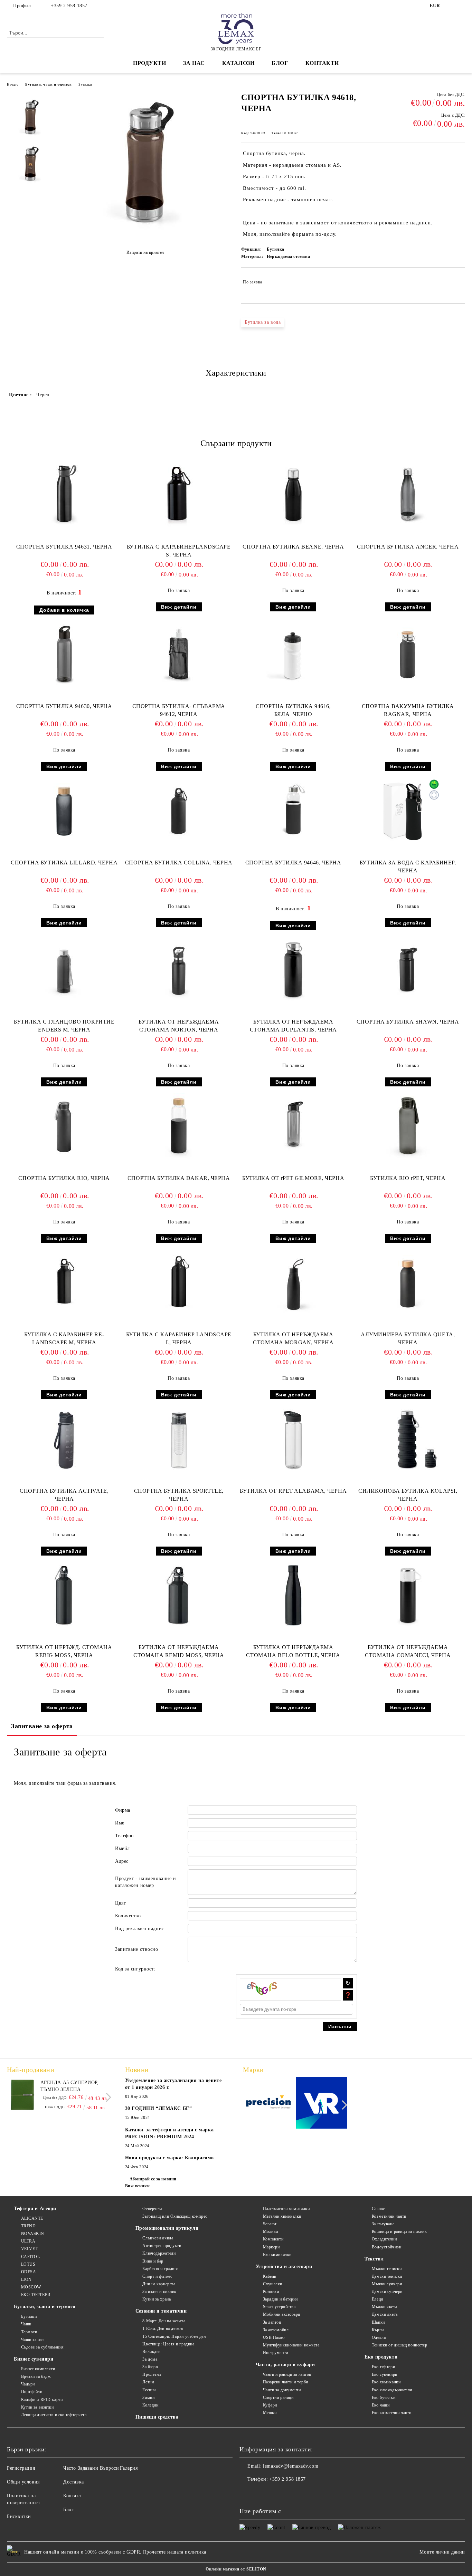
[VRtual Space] (322, 2104)
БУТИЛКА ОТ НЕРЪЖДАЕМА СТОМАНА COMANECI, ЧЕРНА (408, 1651)
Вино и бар (153, 2261)
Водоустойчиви (386, 2247)
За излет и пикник (159, 2292)
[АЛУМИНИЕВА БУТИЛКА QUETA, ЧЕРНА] (408, 1282)
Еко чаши (381, 2405)
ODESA (29, 2272)
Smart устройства (279, 2307)
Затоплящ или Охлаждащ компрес (175, 2216)
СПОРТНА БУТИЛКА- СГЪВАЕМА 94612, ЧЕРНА (179, 710)
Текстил (374, 2259)
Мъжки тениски (387, 2269)
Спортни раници (278, 2398)
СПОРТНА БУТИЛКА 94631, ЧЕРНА (64, 547)
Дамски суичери (387, 2292)
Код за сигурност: (135, 1969)
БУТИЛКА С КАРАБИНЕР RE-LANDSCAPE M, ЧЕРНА (64, 1338)
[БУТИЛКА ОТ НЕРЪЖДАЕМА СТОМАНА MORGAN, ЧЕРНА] (293, 1282)
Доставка (73, 2482)
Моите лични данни (442, 2552)
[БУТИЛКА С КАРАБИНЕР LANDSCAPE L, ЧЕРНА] (179, 1282)
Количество (128, 1916)
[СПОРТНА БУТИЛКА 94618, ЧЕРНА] (145, 235)
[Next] (107, 2097)
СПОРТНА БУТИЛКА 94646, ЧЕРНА (293, 863)
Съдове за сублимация (43, 2347)
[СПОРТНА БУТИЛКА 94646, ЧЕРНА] (293, 810)
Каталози (238, 63)
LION (26, 2279)
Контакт (72, 2496)
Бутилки (85, 84)
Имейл (122, 1848)
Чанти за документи (282, 2390)
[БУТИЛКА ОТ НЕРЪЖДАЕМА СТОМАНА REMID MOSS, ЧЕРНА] (179, 1595)
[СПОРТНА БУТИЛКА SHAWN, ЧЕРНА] (408, 970)
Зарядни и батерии (280, 2299)
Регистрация (21, 2468)
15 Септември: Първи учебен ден (174, 2336)
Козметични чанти (389, 2216)
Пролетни (152, 2374)
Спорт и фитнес (157, 2276)
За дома (150, 2359)
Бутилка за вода (263, 322)
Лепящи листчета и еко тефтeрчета (54, 2415)
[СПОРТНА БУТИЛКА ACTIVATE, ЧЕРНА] (64, 1439)
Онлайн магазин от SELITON (236, 2569)
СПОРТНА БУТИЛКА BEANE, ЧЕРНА (293, 547)
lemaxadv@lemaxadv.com (291, 2466)
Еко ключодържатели (392, 2390)
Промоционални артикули (167, 2228)
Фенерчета (152, 2209)
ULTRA (28, 2241)
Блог (280, 63)
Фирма (123, 1810)
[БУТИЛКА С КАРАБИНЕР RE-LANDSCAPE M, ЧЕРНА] (64, 1282)
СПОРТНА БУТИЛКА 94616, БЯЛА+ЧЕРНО (293, 710)
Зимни (148, 2398)
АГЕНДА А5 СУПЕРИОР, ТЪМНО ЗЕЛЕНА (70, 2086)
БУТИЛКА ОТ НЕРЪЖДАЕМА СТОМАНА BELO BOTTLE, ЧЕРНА (293, 1651)
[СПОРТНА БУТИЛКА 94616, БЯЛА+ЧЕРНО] (293, 654)
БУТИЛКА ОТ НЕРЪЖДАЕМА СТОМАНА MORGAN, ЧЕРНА (293, 1338)
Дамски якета (385, 2314)
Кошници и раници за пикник (399, 2231)
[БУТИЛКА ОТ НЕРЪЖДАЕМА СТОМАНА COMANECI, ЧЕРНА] (408, 1595)
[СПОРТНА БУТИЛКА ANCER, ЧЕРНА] (408, 495)
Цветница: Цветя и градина (168, 2344)
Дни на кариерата (159, 2284)
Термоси (29, 2332)
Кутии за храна (157, 2299)
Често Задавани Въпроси (91, 2468)
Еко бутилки (384, 2398)
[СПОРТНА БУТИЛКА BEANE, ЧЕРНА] (293, 495)
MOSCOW (31, 2287)
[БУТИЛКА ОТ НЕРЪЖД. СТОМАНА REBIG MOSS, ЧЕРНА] (64, 1595)
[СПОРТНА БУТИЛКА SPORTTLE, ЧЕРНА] (179, 1439)
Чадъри (28, 2384)
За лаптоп (272, 2322)
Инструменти (276, 2353)
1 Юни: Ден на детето (163, 2328)
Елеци (377, 2299)
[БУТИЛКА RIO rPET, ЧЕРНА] (408, 1126)
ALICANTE (32, 2218)
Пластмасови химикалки (286, 2209)
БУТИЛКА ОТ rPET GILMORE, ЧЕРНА (293, 1178)
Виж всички (138, 2186)
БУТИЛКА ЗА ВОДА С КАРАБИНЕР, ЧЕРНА (408, 866)
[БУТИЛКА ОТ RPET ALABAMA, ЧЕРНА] (293, 1439)
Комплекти (273, 2239)
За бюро (150, 2367)
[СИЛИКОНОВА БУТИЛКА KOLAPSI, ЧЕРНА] (408, 1439)
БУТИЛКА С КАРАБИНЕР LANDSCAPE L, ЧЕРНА (179, 1338)
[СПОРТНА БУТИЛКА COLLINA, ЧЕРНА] (179, 811)
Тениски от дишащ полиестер (399, 2345)
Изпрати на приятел (145, 252)
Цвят (120, 1903)
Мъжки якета (384, 2307)
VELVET (29, 2249)
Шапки (378, 2322)
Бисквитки (19, 2516)
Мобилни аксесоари (282, 2314)
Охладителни (384, 2239)
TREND (28, 2226)
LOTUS (28, 2264)
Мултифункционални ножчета (291, 2345)
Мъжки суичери (387, 2284)
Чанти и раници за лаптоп (287, 2374)
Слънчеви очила (158, 2238)
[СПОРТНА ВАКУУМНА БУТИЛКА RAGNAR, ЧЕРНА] (408, 654)
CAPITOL (30, 2257)
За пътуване (383, 2224)
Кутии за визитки (37, 2407)
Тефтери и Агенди (35, 2209)
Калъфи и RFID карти (42, 2400)
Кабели (270, 2276)
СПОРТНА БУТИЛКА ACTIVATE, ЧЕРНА (64, 1495)
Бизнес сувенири (34, 2359)
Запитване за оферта (42, 1726)
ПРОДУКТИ (149, 63)
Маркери (271, 2247)
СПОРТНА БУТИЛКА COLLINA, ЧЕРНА (179, 863)
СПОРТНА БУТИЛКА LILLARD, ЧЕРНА (64, 863)
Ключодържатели (159, 2253)
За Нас (194, 63)
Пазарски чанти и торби (286, 2382)
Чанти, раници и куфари (285, 2365)
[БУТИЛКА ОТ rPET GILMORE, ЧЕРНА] (293, 1126)
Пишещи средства (157, 2417)
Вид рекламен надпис (140, 1929)
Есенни (149, 2390)
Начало (13, 84)
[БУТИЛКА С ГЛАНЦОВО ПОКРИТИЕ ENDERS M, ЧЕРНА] (64, 970)
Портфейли (32, 2392)
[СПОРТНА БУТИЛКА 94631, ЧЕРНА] (64, 495)
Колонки (271, 2292)
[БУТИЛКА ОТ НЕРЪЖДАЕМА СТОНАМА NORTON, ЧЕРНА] (179, 970)
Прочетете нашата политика (175, 2552)
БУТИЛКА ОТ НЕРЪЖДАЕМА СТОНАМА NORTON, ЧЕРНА (179, 1026)
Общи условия (23, 2482)
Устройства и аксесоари (284, 2267)
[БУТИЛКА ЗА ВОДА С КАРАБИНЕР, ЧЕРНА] (408, 811)
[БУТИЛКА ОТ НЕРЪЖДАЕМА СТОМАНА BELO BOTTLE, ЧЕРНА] (293, 1595)
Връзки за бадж (36, 2376)
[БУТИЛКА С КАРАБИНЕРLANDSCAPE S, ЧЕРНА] (179, 495)
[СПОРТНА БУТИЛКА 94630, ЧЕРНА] (64, 654)
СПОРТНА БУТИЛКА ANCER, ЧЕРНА (408, 547)
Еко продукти (381, 2357)
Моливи (271, 2231)
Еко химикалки (277, 2255)
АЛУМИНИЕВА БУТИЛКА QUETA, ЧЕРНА (408, 1338)
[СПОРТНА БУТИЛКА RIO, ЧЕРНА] (64, 1126)
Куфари (270, 2405)
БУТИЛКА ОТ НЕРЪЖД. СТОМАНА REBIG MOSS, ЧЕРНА (64, 1651)
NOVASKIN (33, 2234)
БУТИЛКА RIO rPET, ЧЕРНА (408, 1178)
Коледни (150, 2405)
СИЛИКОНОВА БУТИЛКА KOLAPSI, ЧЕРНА (408, 1495)
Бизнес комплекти (38, 2369)
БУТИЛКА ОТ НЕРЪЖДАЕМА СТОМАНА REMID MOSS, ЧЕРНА (179, 1651)
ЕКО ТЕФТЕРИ (36, 2295)
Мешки (270, 2413)
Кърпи (378, 2330)
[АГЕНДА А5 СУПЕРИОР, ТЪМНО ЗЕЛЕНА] (22, 2095)
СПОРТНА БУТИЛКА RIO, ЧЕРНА (64, 1178)
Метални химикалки (282, 2216)
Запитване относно (137, 1949)
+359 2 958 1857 (69, 6)
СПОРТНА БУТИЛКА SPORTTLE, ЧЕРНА (179, 1495)
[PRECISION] (269, 2104)
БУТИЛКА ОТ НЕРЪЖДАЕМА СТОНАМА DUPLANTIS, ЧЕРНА (293, 1026)
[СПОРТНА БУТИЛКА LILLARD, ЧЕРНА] (64, 811)
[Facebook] (451, 6)
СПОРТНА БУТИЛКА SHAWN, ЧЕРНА (408, 1022)
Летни (148, 2382)
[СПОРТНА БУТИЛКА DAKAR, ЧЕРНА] (179, 1126)
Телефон (125, 1836)
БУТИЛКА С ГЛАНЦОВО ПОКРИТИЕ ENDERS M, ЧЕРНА (64, 1026)
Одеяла (379, 2337)
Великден (151, 2352)
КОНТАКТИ (322, 63)
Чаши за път (33, 2340)
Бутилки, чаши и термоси (48, 84)
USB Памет (274, 2337)
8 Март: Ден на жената (164, 2321)
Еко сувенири (384, 2374)
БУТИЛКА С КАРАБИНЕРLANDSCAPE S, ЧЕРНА (179, 551)
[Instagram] (461, 6)
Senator (270, 2224)
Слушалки (273, 2284)
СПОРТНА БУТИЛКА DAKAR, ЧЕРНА (179, 1178)
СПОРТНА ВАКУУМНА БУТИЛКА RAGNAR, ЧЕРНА (408, 710)
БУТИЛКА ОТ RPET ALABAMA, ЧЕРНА (293, 1491)
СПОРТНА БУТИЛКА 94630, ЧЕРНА (64, 706)
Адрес (122, 1861)
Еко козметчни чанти (391, 2413)
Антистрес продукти (162, 2246)
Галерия (129, 2468)
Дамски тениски (387, 2276)
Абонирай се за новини (153, 2179)
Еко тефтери (383, 2367)
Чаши (26, 2324)
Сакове (378, 2209)
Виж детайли (179, 607)
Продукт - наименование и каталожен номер (145, 1882)
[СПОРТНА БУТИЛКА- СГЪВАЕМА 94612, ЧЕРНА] (179, 654)
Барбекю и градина (161, 2269)
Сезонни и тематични (161, 2311)
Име (120, 1823)
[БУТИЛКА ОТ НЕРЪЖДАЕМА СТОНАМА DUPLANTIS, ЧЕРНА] (293, 970)
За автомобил (276, 2330)
